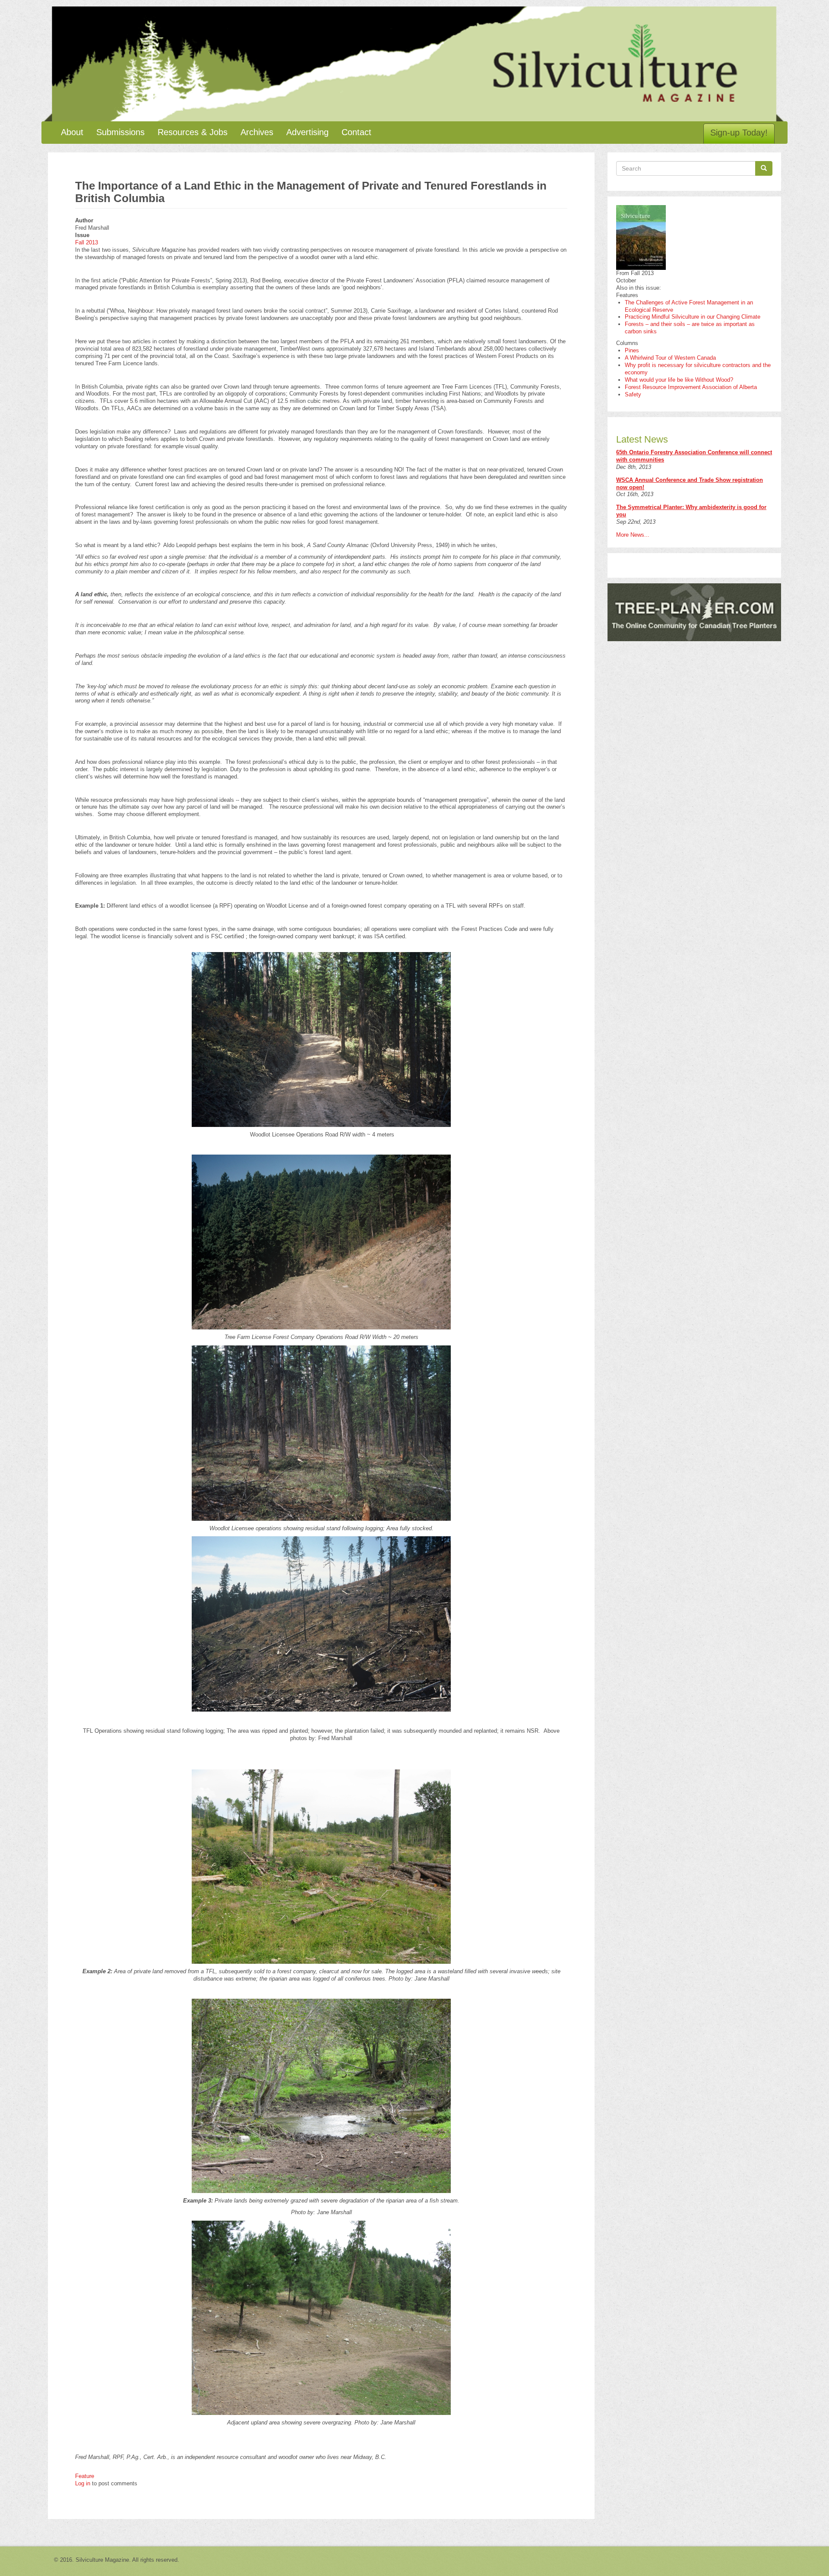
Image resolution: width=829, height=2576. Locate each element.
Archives (257, 132)
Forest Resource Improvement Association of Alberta (691, 387)
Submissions (120, 132)
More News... (633, 535)
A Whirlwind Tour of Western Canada (670, 358)
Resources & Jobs (193, 132)
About (72, 132)
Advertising (307, 132)
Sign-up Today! (739, 133)
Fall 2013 (87, 242)
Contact (356, 132)
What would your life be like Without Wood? (679, 380)
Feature (85, 2476)
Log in (83, 2483)
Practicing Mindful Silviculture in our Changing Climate (693, 317)
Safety (633, 394)
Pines (632, 350)
